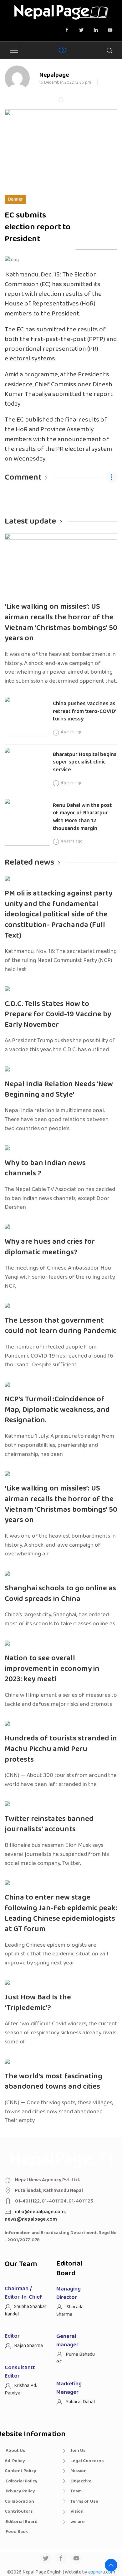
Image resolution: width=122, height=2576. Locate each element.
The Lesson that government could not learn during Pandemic (61, 1326)
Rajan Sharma (28, 2346)
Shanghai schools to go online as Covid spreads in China (60, 1594)
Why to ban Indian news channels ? (45, 1168)
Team (76, 2491)
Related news (29, 862)
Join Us (78, 2451)
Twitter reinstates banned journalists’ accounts (49, 1824)
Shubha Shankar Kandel (26, 2310)
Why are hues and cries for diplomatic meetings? (50, 1247)
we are (78, 2522)
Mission (79, 2471)
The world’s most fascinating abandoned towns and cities (53, 2082)
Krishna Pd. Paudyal (21, 2389)
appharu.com (102, 2572)
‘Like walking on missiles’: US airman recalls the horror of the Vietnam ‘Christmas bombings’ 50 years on (61, 622)
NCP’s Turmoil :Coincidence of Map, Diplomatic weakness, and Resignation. (57, 1410)
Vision (77, 2511)
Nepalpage (54, 75)
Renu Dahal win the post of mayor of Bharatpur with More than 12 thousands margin (82, 817)
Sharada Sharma (70, 2311)
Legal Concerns (87, 2461)
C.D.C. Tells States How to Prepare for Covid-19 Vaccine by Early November (58, 1014)
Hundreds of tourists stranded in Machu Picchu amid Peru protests (61, 1749)
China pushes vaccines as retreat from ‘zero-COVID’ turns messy (85, 711)
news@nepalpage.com (31, 2219)
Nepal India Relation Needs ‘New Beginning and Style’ (59, 1089)
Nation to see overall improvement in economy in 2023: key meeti (52, 1669)
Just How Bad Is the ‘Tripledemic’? (38, 2003)
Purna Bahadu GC (76, 2358)
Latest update (30, 521)
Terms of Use (84, 2501)
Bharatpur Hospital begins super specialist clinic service (85, 762)
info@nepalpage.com (40, 2212)
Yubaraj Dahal (80, 2402)
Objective (81, 2481)
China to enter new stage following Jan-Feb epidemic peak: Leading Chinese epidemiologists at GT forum (61, 1913)
